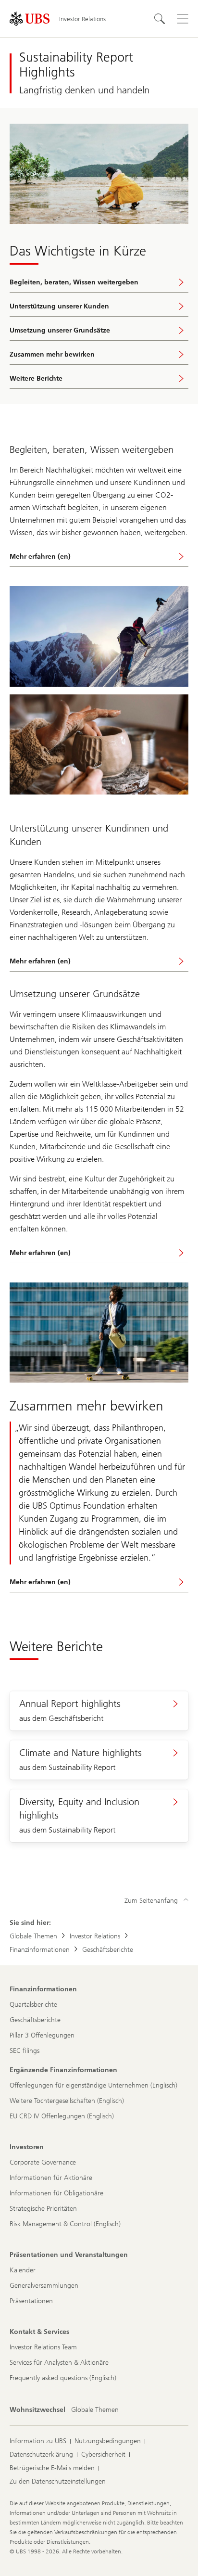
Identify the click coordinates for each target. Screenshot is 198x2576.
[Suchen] (160, 19)
